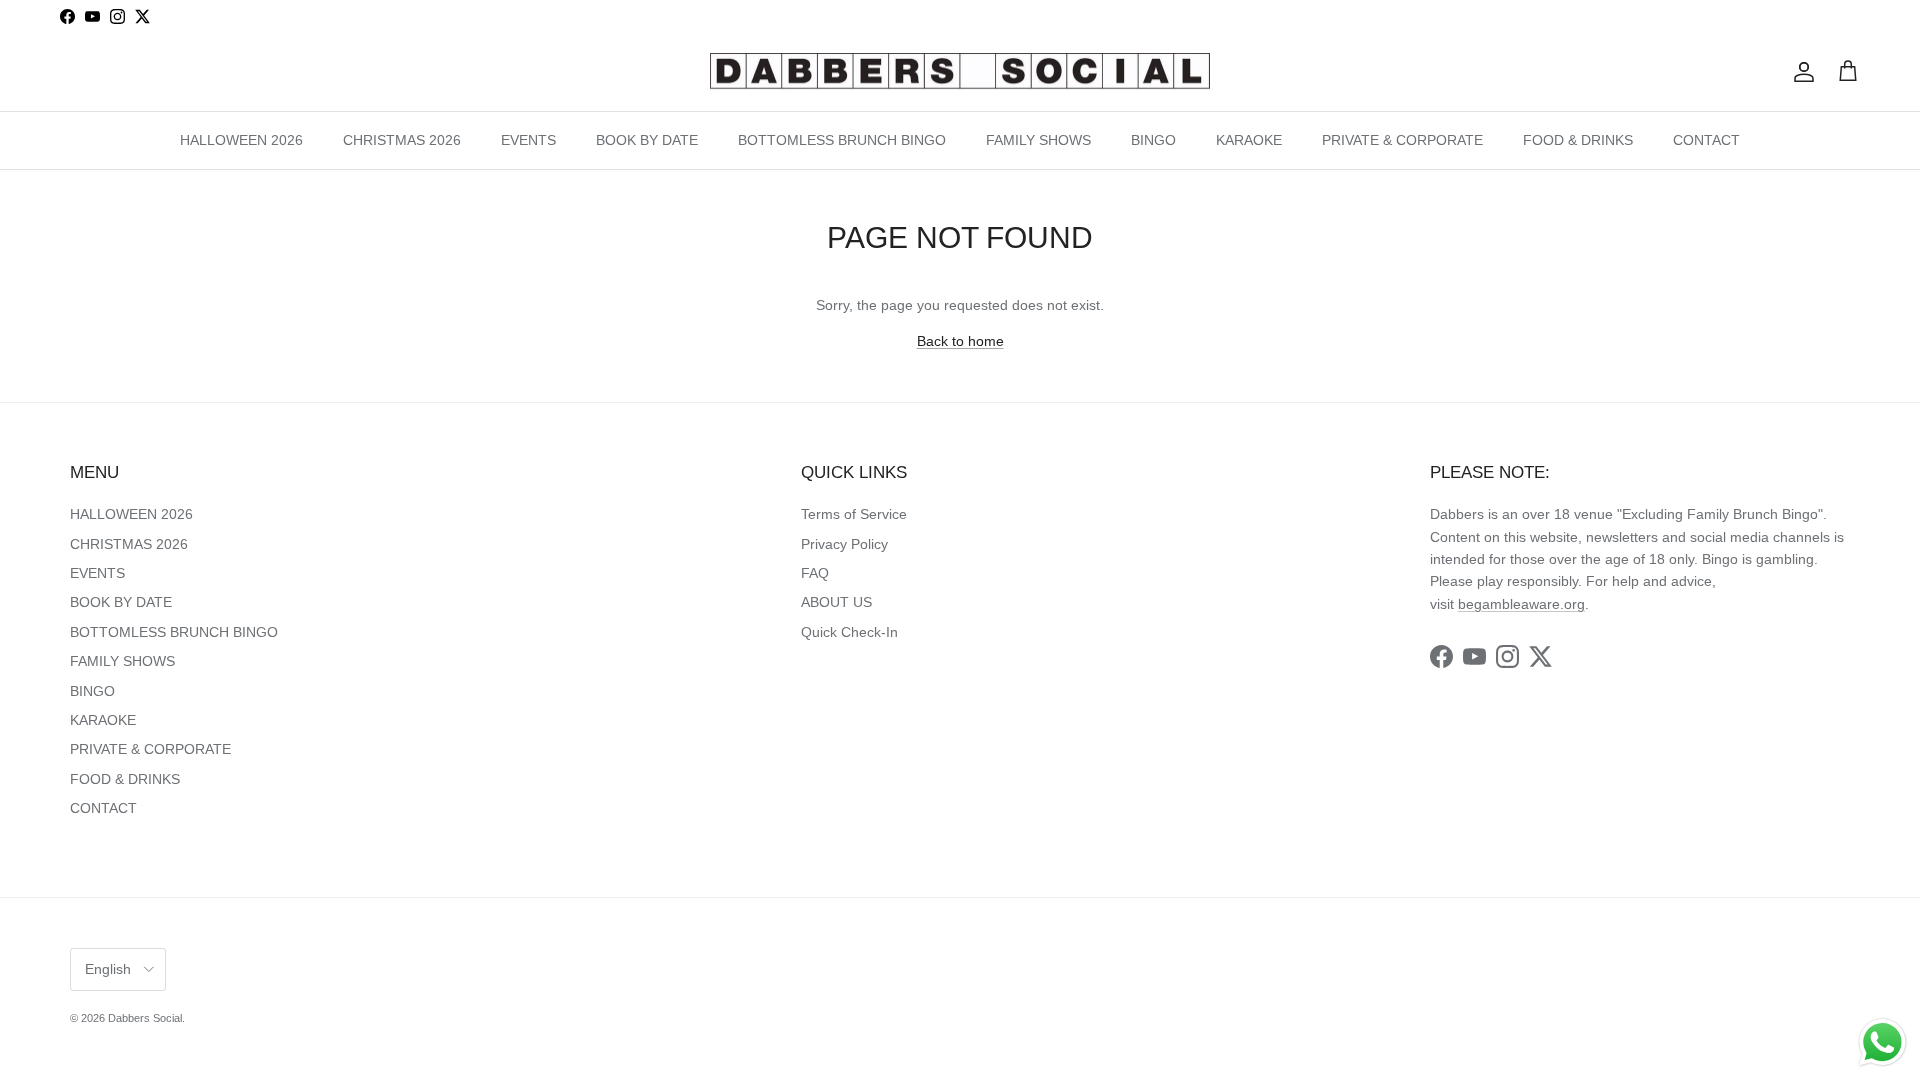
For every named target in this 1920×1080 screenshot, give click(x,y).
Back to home (960, 341)
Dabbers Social (145, 1018)
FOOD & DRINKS (1578, 140)
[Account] (1800, 72)
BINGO (1153, 140)
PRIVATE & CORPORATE (1402, 140)
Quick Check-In (849, 632)
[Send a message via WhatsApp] (1882, 1042)
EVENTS (528, 140)
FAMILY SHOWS (1038, 140)
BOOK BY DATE (647, 140)
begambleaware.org (1521, 604)
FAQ (815, 573)
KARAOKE (1249, 140)
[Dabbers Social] (960, 72)
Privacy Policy (844, 544)
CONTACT (1706, 140)
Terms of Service (854, 514)
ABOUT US (836, 602)
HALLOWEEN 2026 (241, 140)
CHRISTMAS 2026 (402, 140)
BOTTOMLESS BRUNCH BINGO (842, 140)
